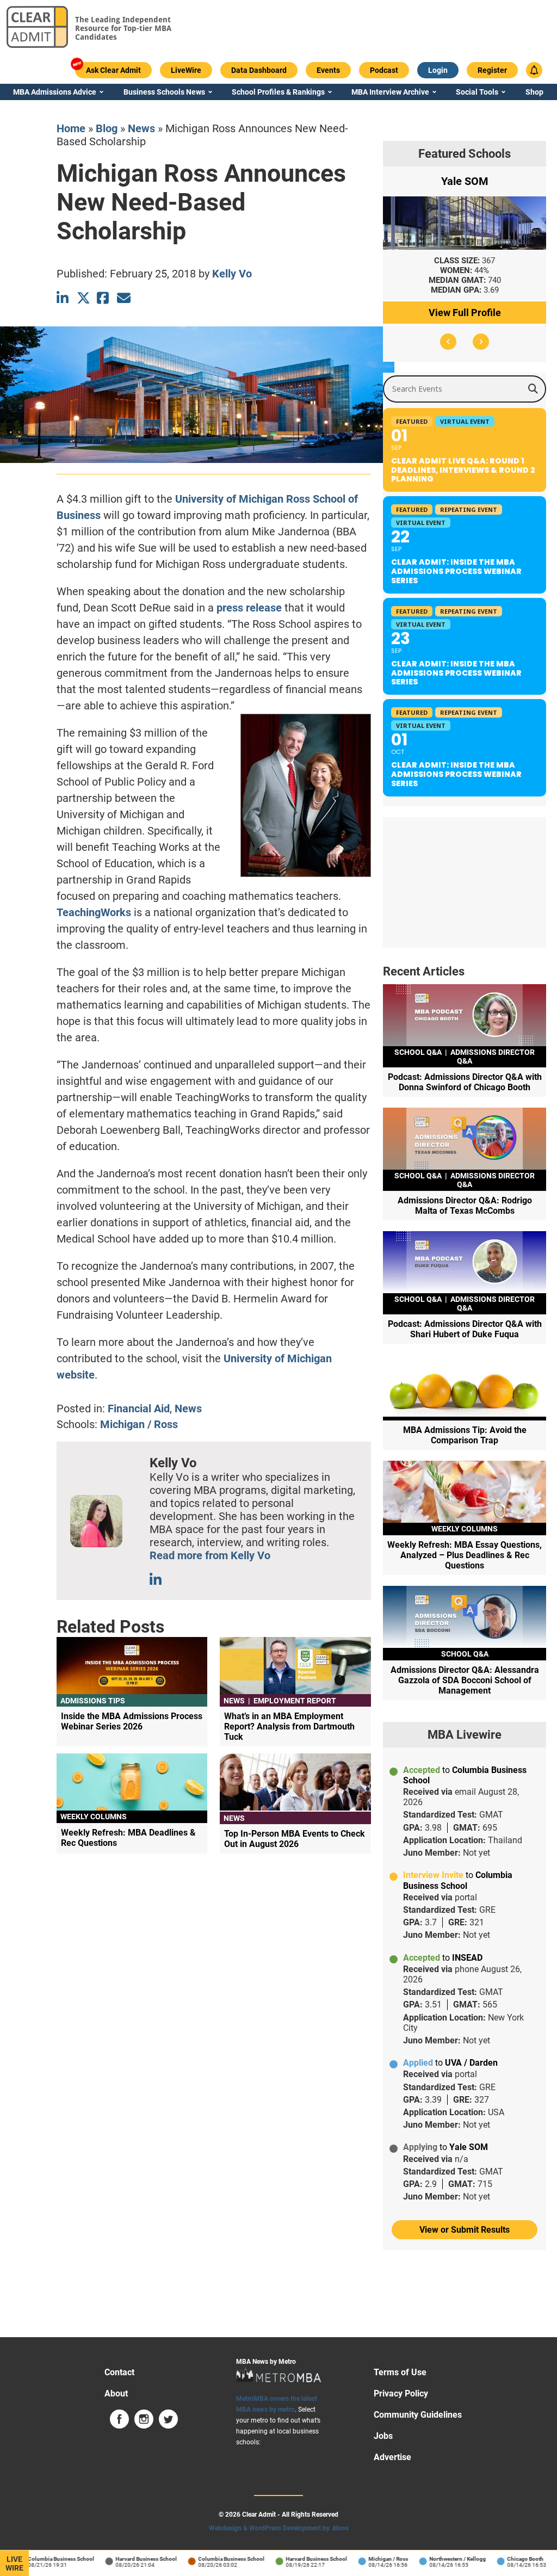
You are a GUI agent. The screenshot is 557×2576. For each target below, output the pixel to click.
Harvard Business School (130, 2559)
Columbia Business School (45, 2559)
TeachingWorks (94, 912)
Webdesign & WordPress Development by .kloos (279, 2528)
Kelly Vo (232, 274)
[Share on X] (83, 298)
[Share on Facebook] (104, 298)
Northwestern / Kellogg (441, 2559)
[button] (448, 342)
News (141, 128)
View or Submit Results (465, 2230)
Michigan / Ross (139, 1424)
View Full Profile (465, 313)
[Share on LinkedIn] (63, 298)
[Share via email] (124, 298)
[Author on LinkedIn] (156, 1580)
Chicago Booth (509, 2559)
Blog (107, 128)
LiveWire (14, 2563)
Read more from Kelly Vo (210, 1555)
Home (71, 128)
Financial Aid (139, 1409)
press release (249, 608)
